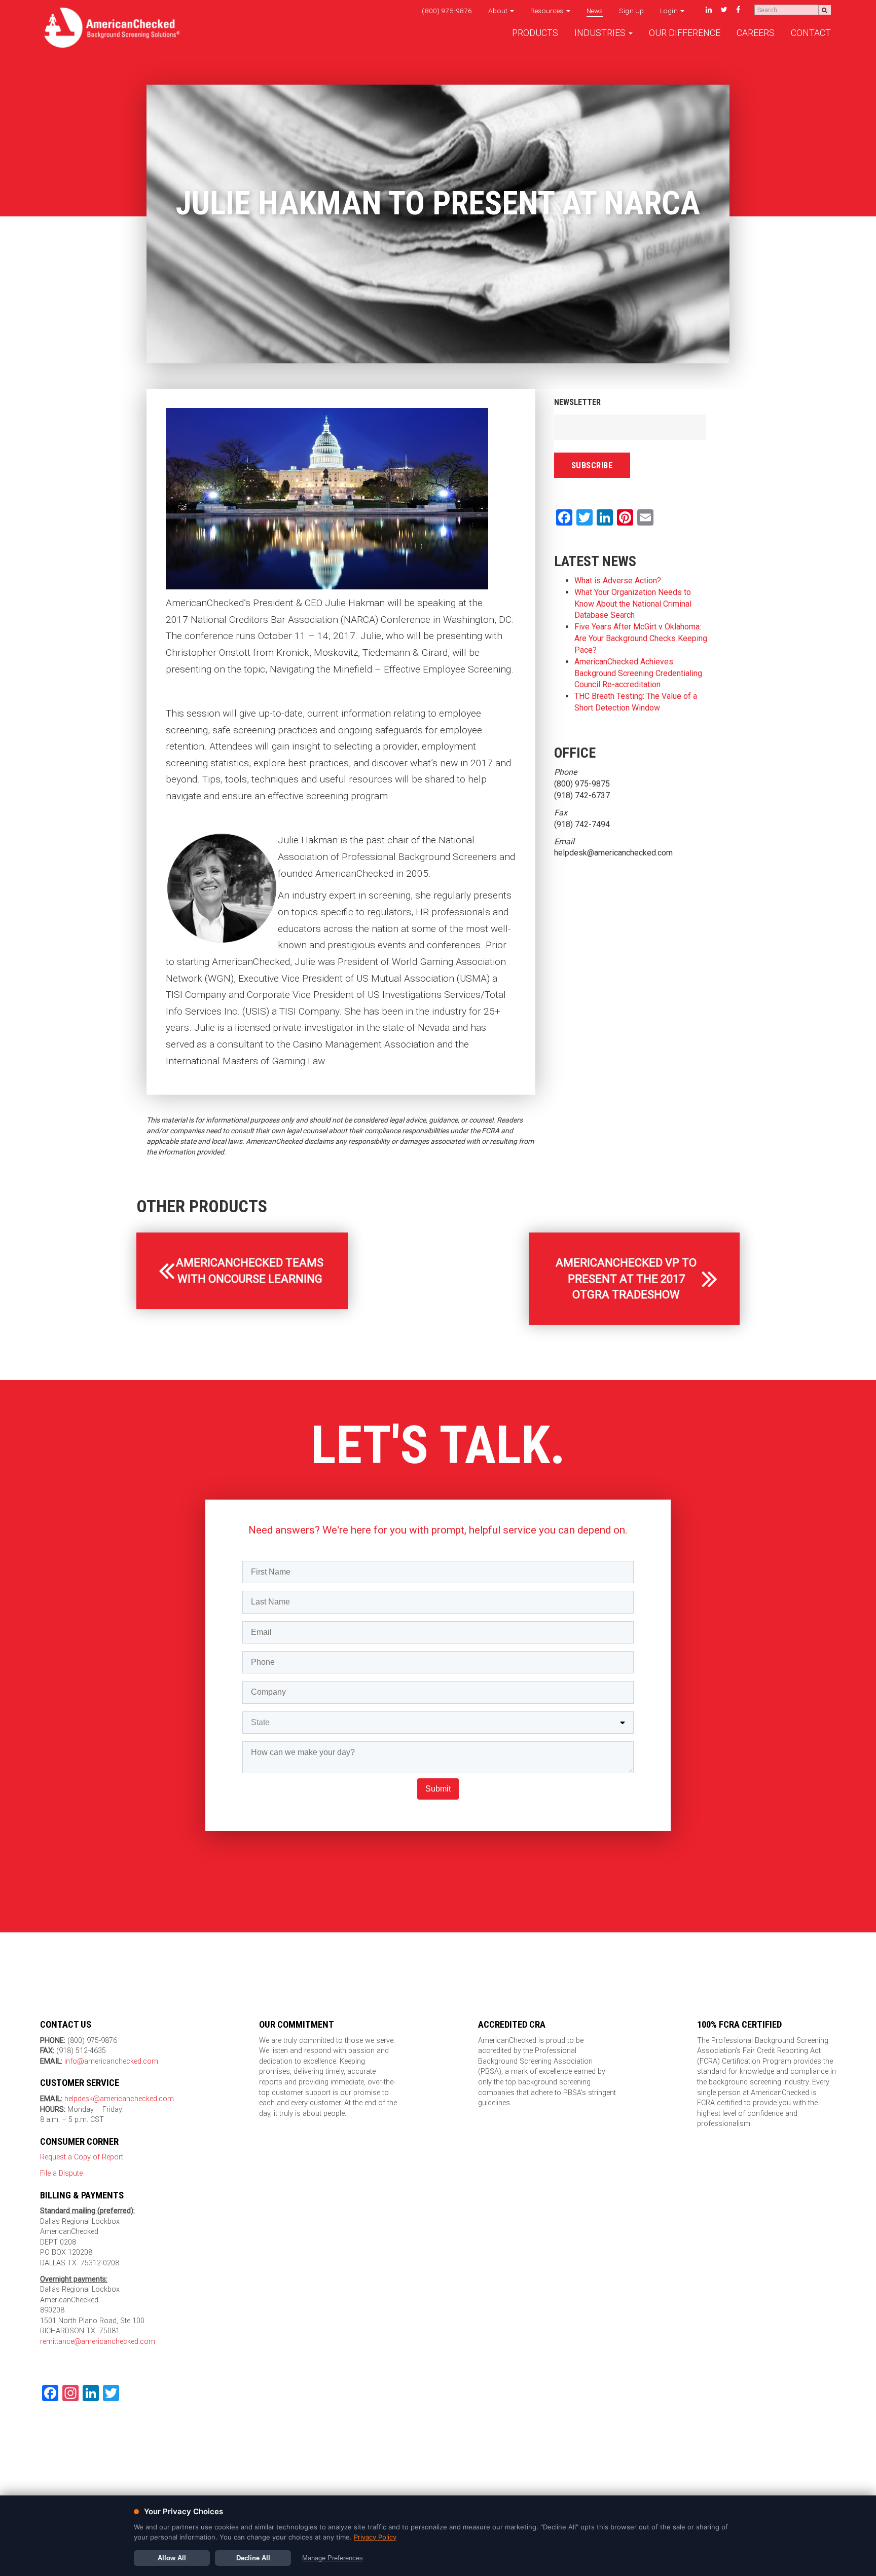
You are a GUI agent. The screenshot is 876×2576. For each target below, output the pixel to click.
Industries (601, 33)
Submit (438, 1789)
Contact (811, 33)
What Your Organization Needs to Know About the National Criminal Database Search (633, 604)
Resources (547, 11)
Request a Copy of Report (82, 2157)
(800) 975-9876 (447, 11)
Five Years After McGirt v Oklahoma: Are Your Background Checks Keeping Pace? (641, 638)
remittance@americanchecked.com (98, 2342)
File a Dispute (61, 2173)
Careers (756, 33)
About (499, 11)
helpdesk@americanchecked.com (118, 2099)
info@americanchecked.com (111, 2061)
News (595, 11)
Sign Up (631, 11)
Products (535, 33)
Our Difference (685, 33)
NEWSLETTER (577, 402)
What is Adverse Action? (618, 581)
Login (670, 11)
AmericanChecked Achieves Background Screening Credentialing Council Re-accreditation (638, 673)
